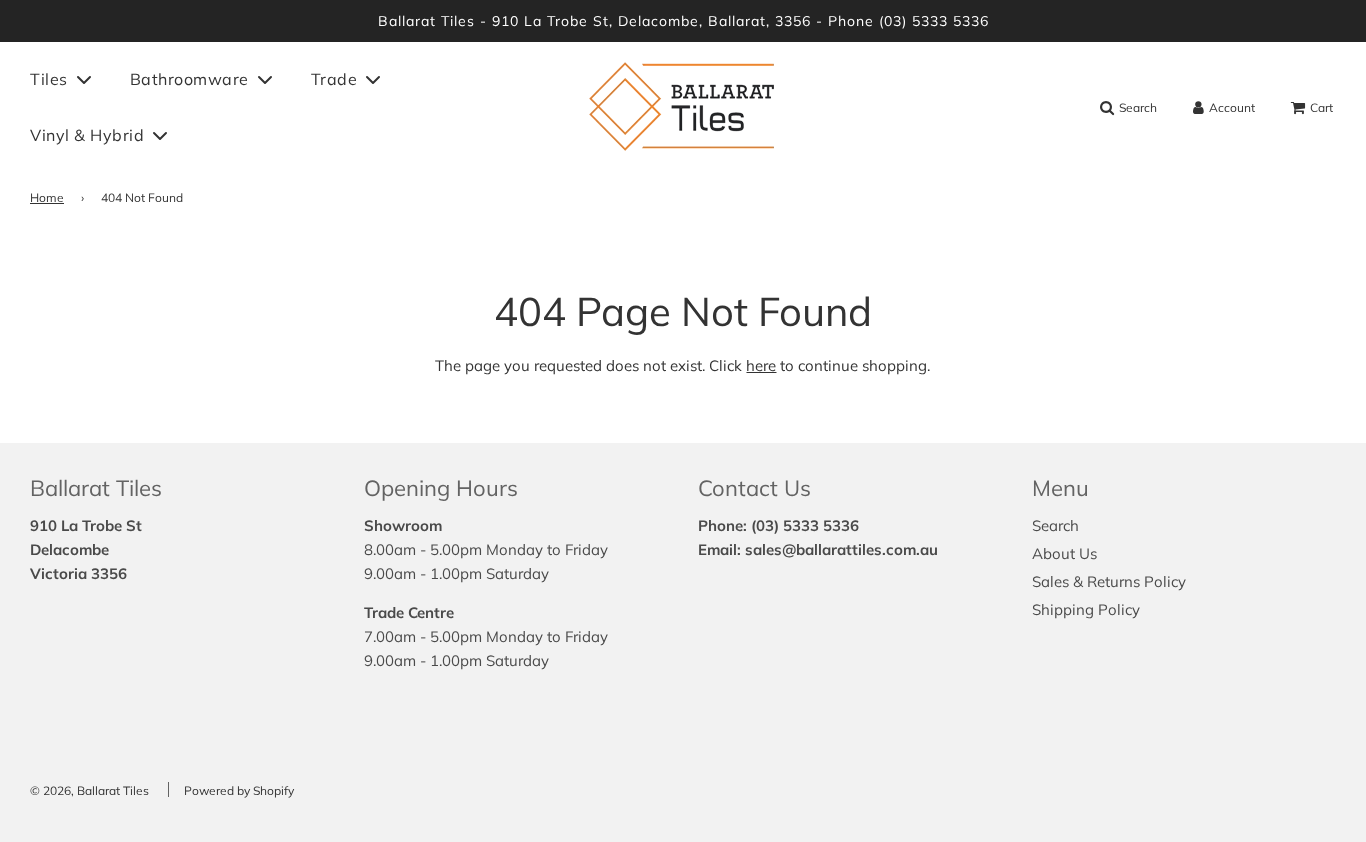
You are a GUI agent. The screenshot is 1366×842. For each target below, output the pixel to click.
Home (47, 197)
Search (1055, 525)
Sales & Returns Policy (1109, 581)
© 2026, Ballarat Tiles (89, 790)
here (761, 365)
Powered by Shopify (239, 790)
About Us (1064, 553)
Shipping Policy (1086, 609)
